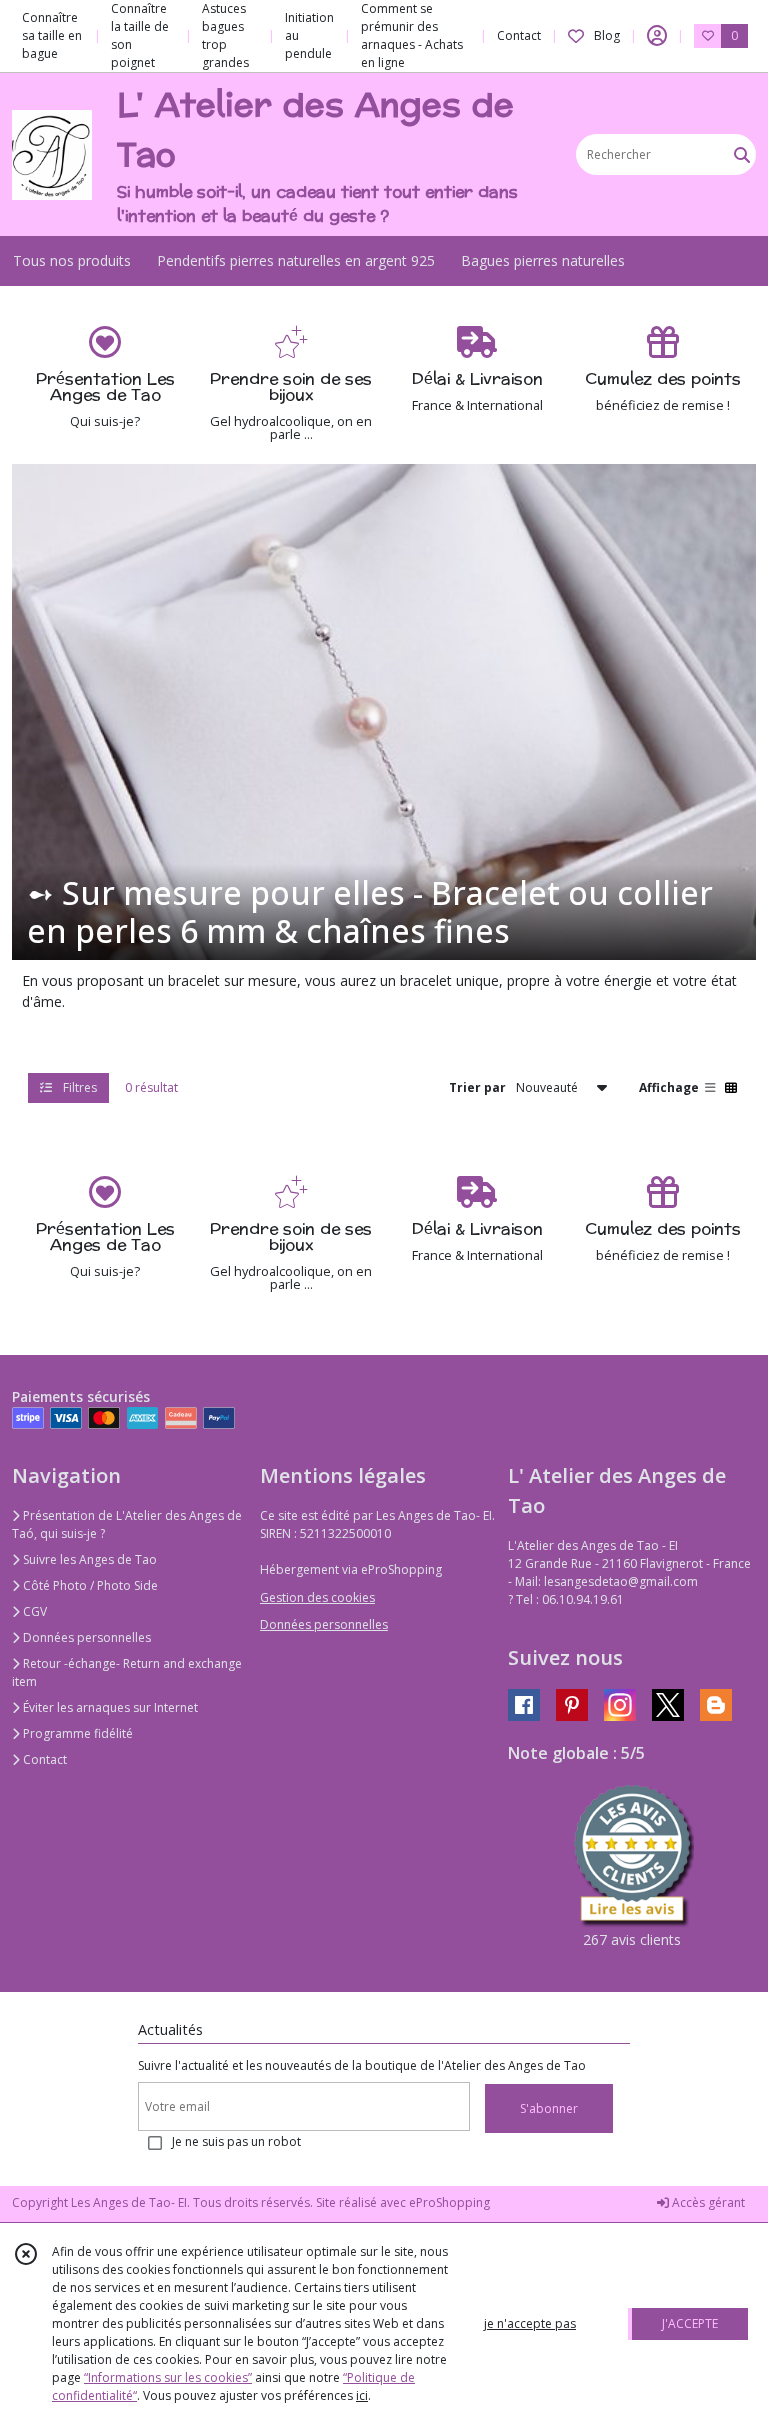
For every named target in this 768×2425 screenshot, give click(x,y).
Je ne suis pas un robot (236, 2141)
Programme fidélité (76, 1733)
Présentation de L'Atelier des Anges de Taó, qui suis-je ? (127, 1524)
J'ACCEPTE (690, 2323)
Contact (519, 35)
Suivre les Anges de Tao (88, 1559)
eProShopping (449, 2202)
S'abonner (549, 2108)
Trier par (477, 1087)
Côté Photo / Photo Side (89, 1585)
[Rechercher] (742, 154)
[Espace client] (657, 36)
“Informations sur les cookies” (168, 2377)
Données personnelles (85, 1637)
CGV (33, 1611)
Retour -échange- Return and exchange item (127, 1672)
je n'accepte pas (530, 2323)
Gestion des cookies (317, 1597)
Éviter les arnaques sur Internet (109, 1707)
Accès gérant (707, 2202)
